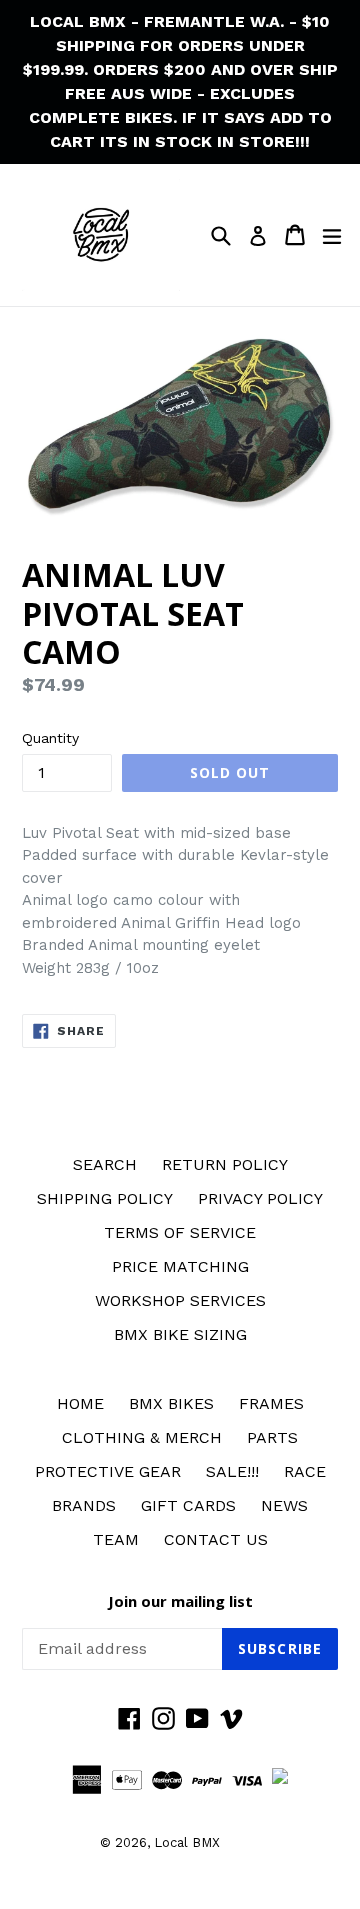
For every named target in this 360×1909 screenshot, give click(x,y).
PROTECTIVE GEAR (108, 1471)
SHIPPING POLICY (105, 1198)
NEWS (284, 1505)
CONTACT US (216, 1539)
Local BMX (187, 1842)
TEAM (116, 1539)
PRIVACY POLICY (260, 1198)
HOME (80, 1403)
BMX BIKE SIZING (180, 1334)
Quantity (50, 738)
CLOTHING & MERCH (142, 1437)
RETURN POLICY (225, 1164)
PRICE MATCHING (180, 1266)
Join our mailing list (180, 1601)
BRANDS (84, 1505)
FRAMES (271, 1403)
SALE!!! (232, 1471)
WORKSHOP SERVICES (180, 1300)
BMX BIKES (171, 1403)
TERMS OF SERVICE (180, 1232)
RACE (305, 1471)
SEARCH (105, 1164)
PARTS (272, 1437)
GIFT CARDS (188, 1505)
